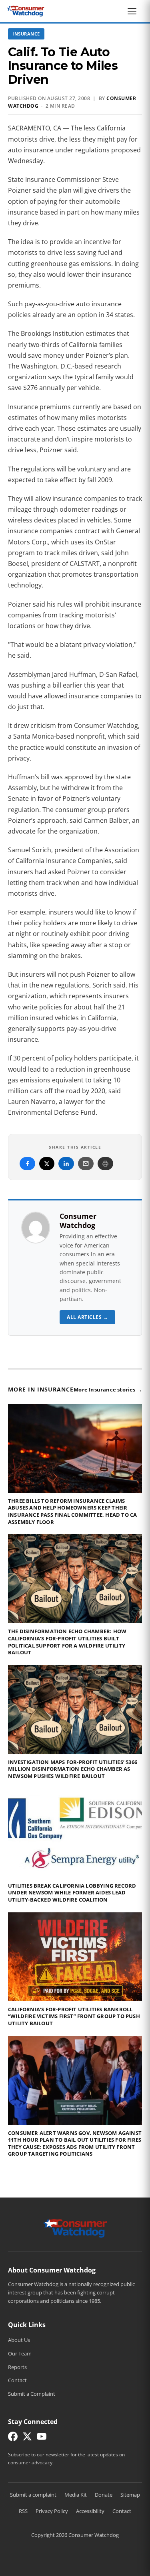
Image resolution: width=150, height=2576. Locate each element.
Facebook (27, 1164)
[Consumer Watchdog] (26, 11)
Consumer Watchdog (78, 1221)
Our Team (20, 2353)
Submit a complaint (33, 2495)
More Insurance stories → (108, 1390)
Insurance (26, 34)
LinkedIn (66, 1164)
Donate (104, 2495)
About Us (19, 2340)
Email (86, 1164)
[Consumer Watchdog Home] (75, 2228)
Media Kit (76, 2495)
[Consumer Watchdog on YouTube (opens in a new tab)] (42, 2438)
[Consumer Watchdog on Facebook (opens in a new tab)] (13, 2438)
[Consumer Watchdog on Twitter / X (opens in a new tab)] (27, 2438)
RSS (23, 2511)
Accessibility (90, 2511)
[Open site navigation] (134, 11)
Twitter (47, 1164)
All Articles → (87, 1317)
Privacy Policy (52, 2511)
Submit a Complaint (32, 2394)
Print (105, 1164)
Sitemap (130, 2495)
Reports (17, 2367)
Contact (17, 2380)
